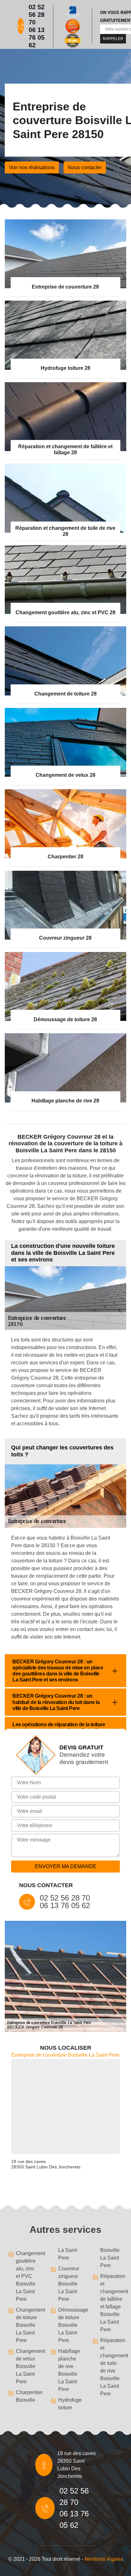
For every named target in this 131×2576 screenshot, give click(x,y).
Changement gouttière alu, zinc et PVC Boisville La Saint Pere (27, 2276)
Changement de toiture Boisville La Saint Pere (27, 2325)
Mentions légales (104, 2559)
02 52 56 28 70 (37, 15)
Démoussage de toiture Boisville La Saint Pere (70, 2325)
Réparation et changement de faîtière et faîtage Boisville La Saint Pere (112, 2303)
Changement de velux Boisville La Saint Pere (27, 2366)
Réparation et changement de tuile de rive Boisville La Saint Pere (112, 2367)
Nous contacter (85, 167)
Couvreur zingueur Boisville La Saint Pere (69, 2284)
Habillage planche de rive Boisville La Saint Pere (69, 2370)
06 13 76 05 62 (37, 37)
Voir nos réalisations (32, 167)
